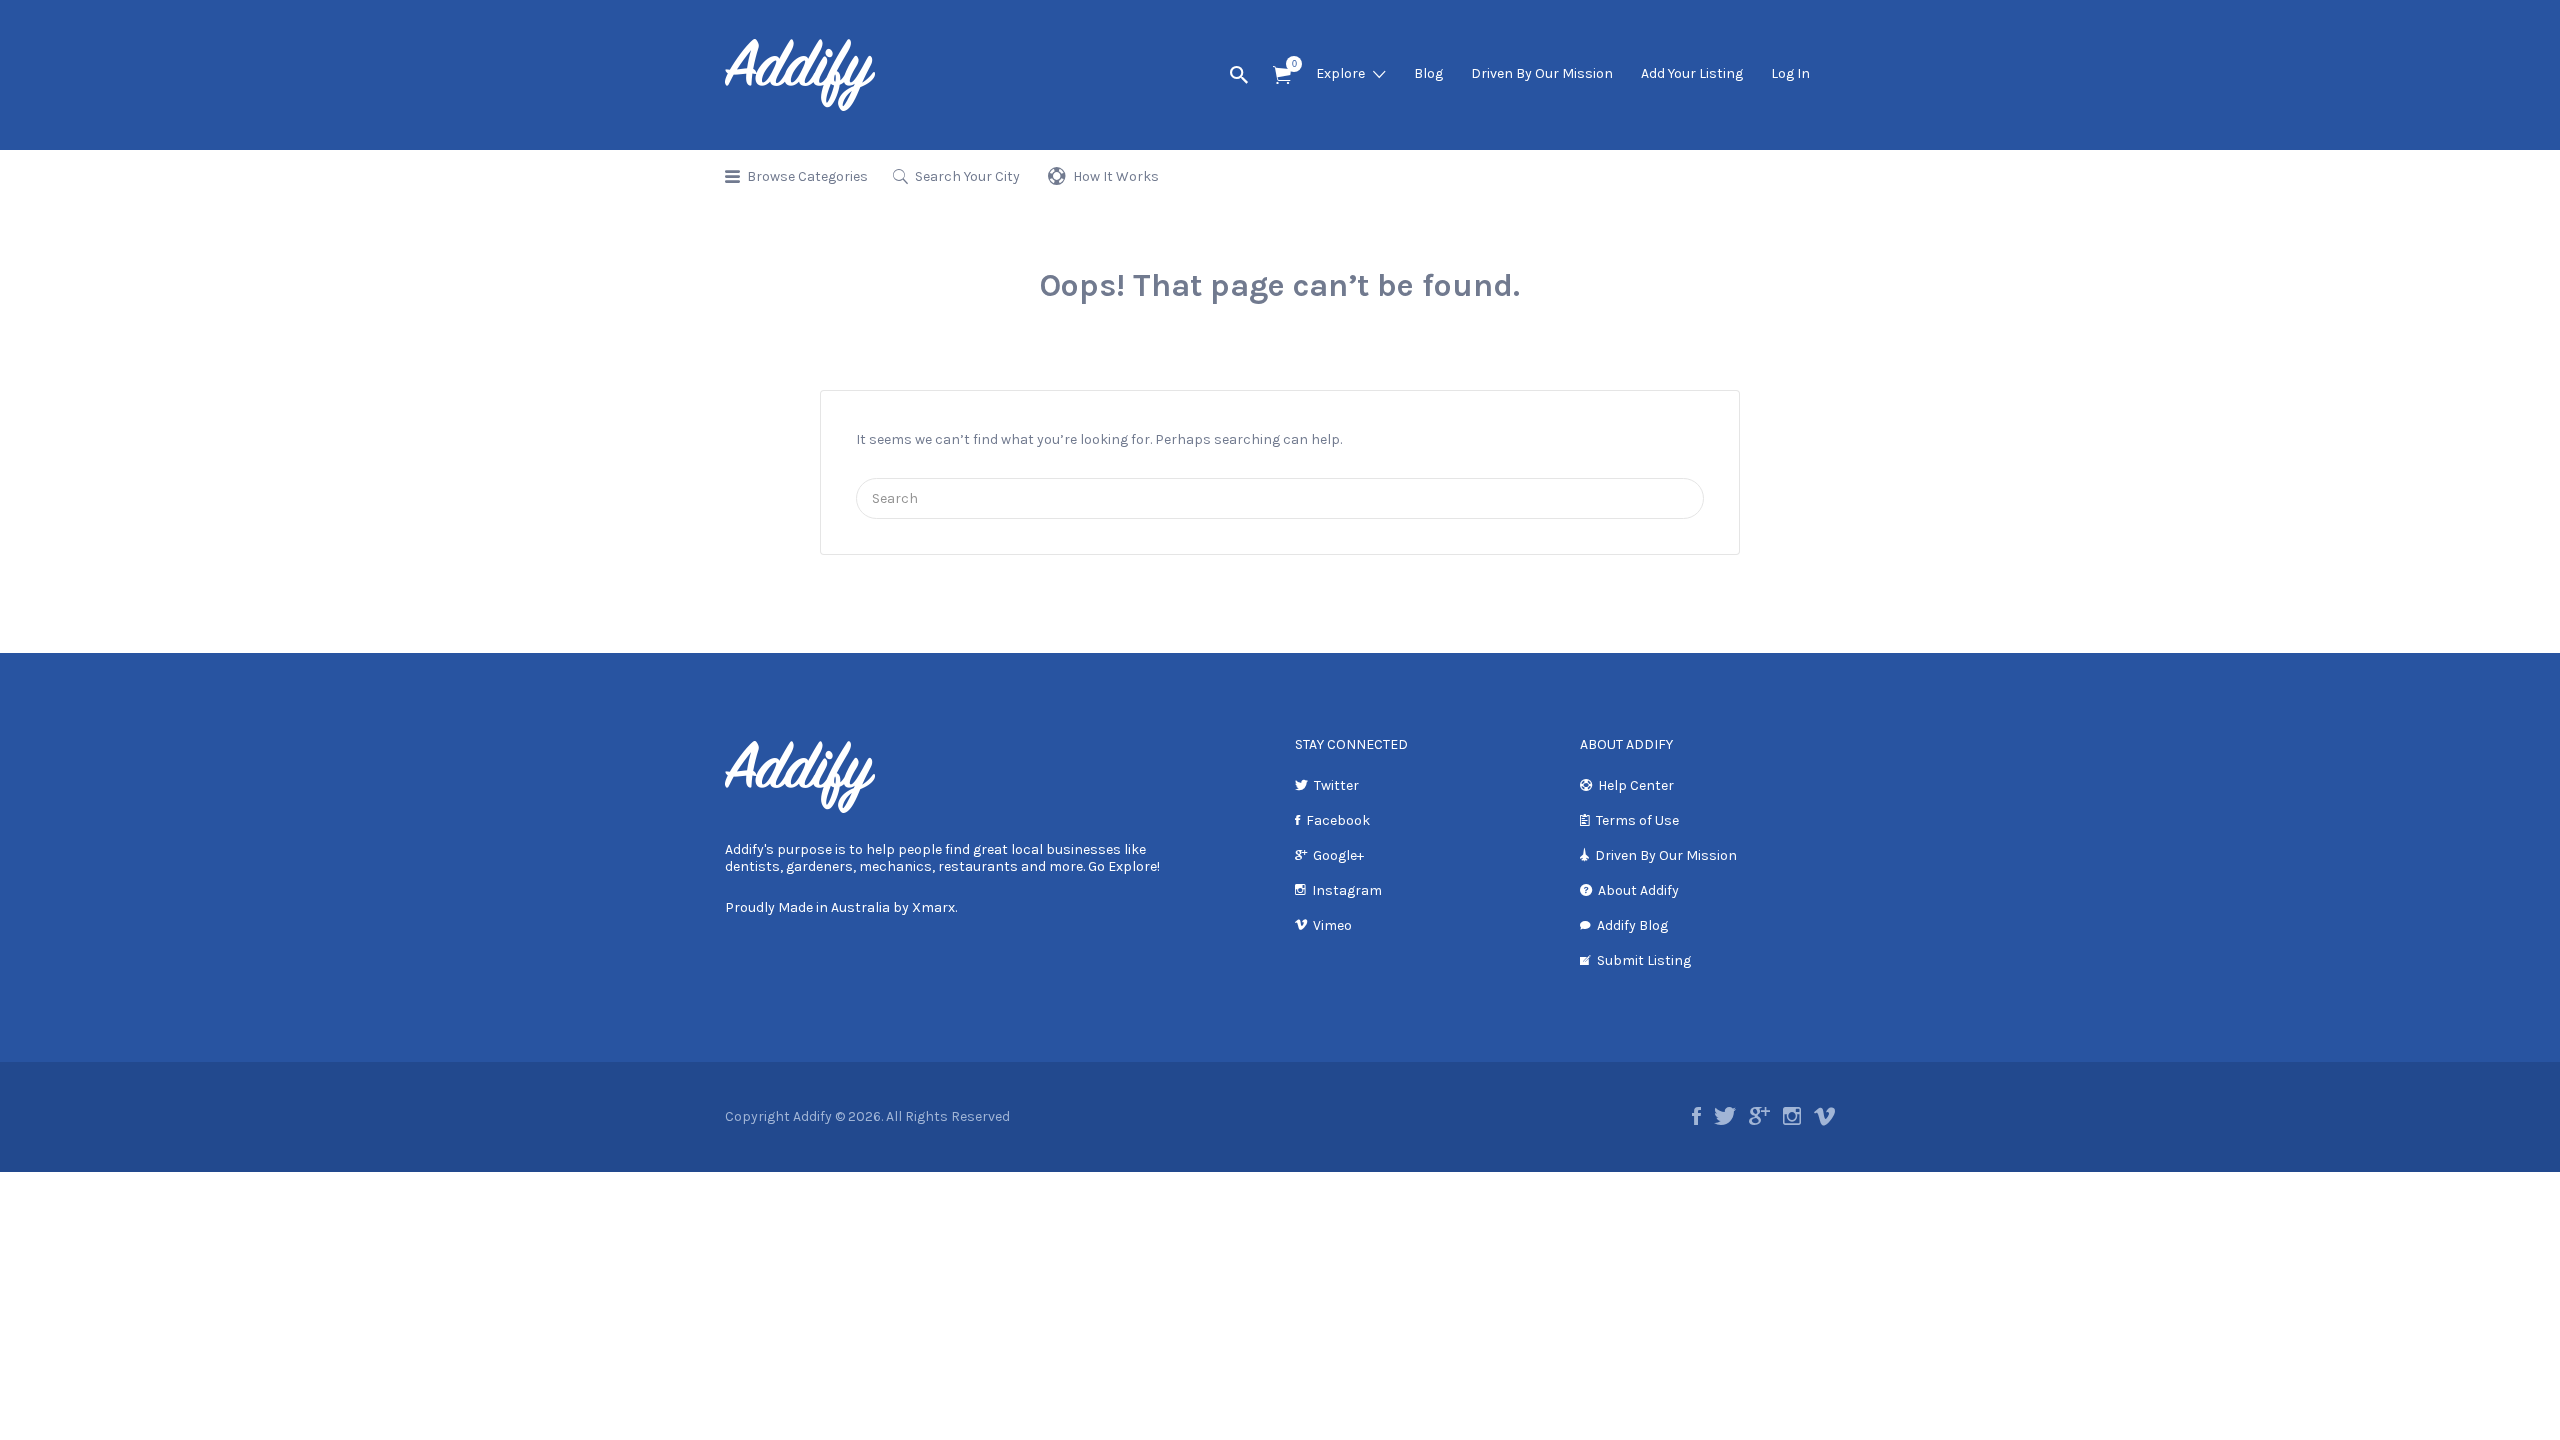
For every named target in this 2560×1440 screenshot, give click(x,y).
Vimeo (1332, 925)
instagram (1792, 1116)
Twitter (1336, 785)
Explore (1340, 73)
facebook (1696, 1116)
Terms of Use (1637, 820)
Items (1282, 75)
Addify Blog (1632, 925)
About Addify (1638, 890)
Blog (1428, 73)
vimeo (1824, 1116)
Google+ (1338, 855)
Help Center (1636, 785)
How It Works (1116, 176)
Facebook (1338, 820)
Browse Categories (807, 176)
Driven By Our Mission (1542, 73)
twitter (1725, 1116)
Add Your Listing (1692, 73)
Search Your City (967, 176)
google (1759, 1116)
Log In (1790, 73)
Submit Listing (1644, 960)
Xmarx (933, 907)
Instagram (1347, 890)
